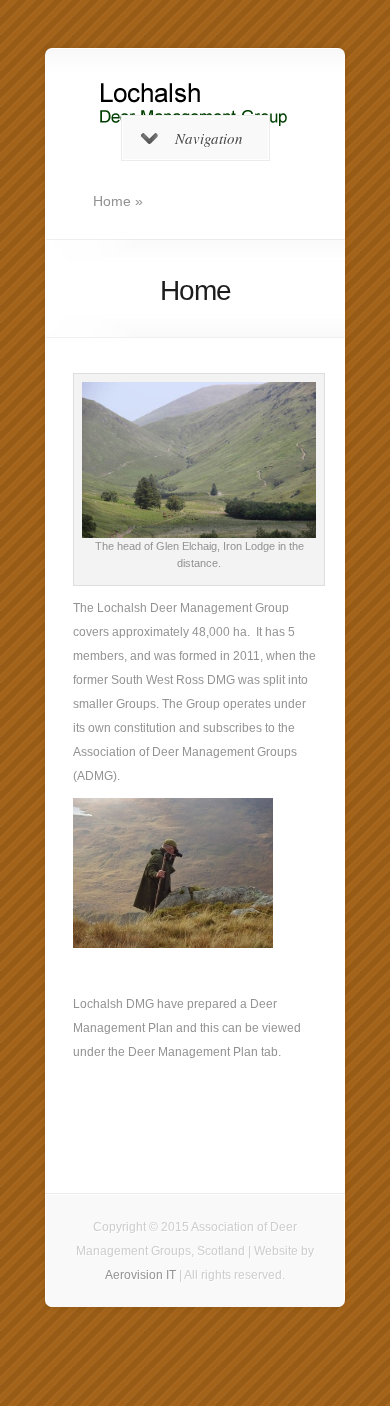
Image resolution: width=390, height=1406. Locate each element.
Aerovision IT (140, 1275)
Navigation (209, 138)
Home (112, 201)
